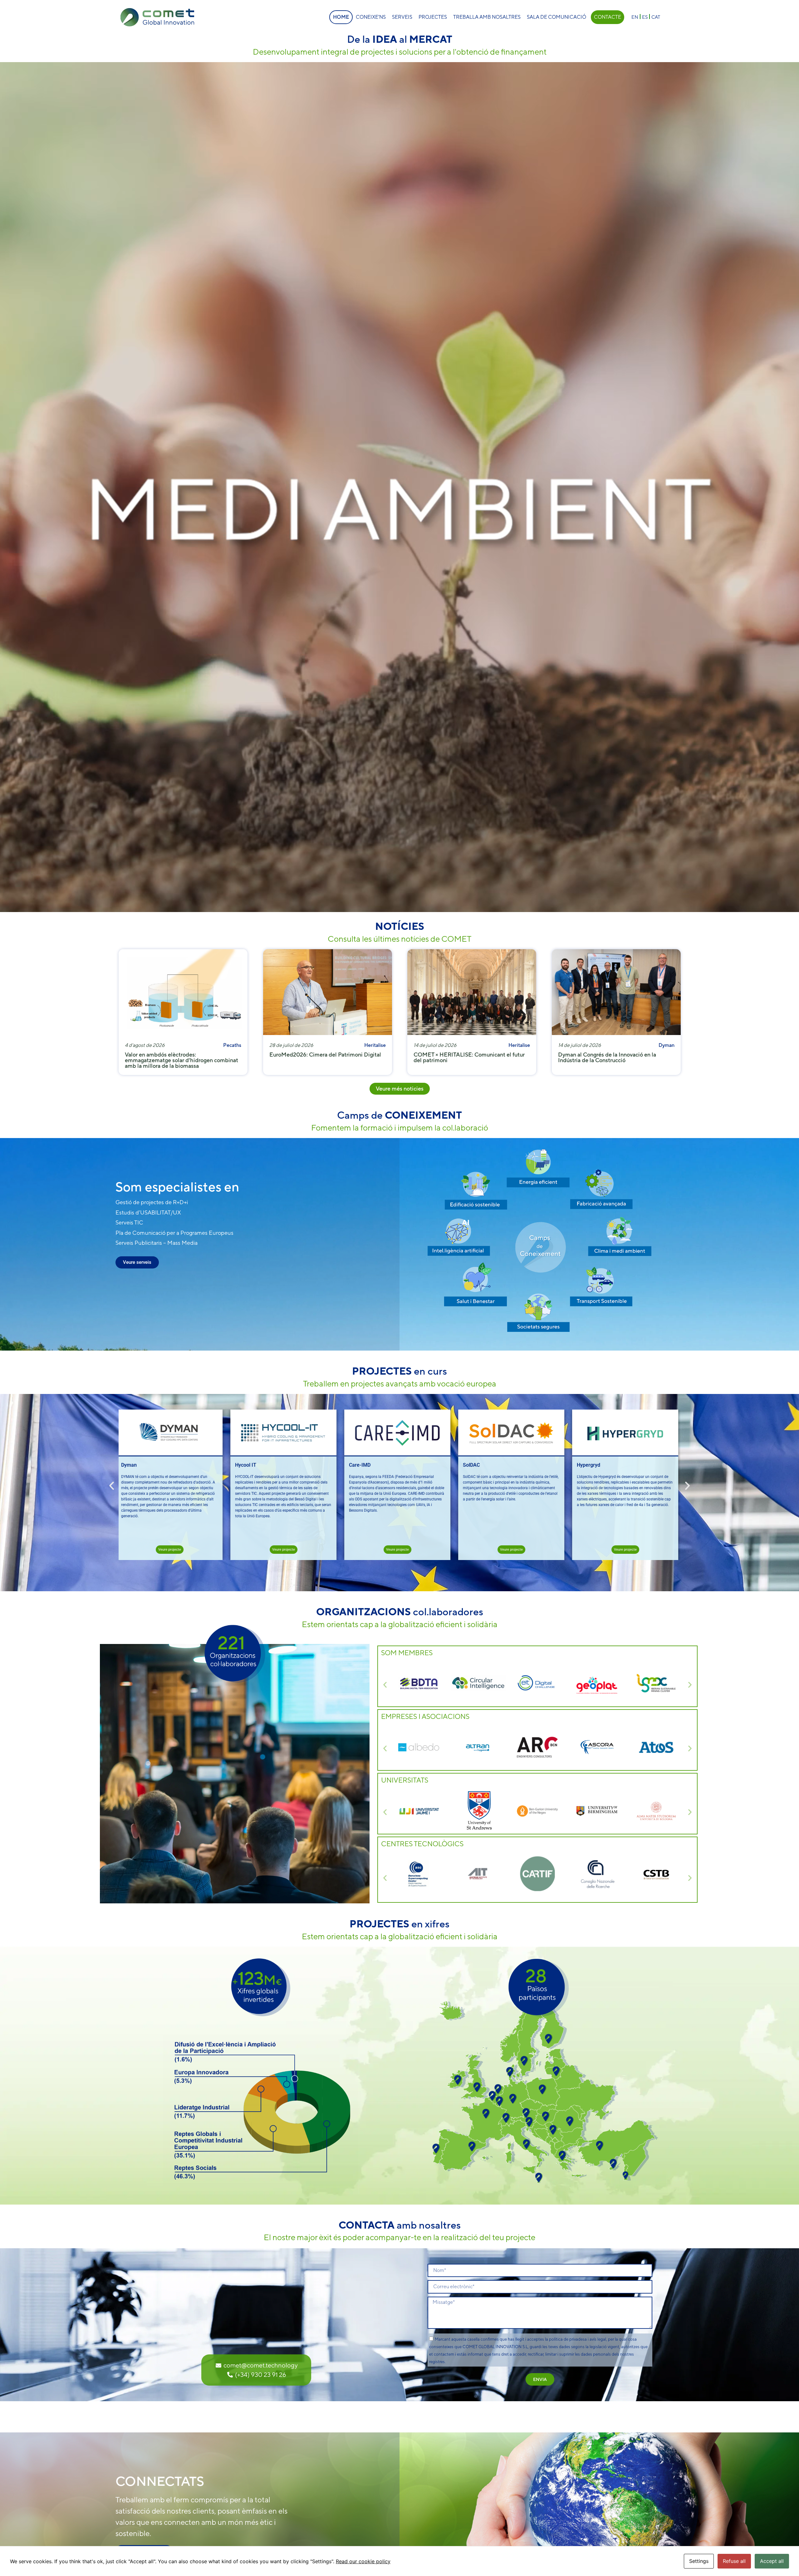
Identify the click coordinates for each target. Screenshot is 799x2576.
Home (341, 17)
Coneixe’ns (371, 17)
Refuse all (734, 2561)
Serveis (402, 17)
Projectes (433, 17)
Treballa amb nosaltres (487, 17)
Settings (699, 2561)
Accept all (772, 2561)
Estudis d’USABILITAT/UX (148, 1212)
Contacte (608, 17)
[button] (112, 1486)
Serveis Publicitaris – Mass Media (157, 1243)
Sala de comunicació (556, 17)
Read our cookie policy (363, 2561)
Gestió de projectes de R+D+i (152, 1202)
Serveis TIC (129, 1222)
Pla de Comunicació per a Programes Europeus (174, 1233)
